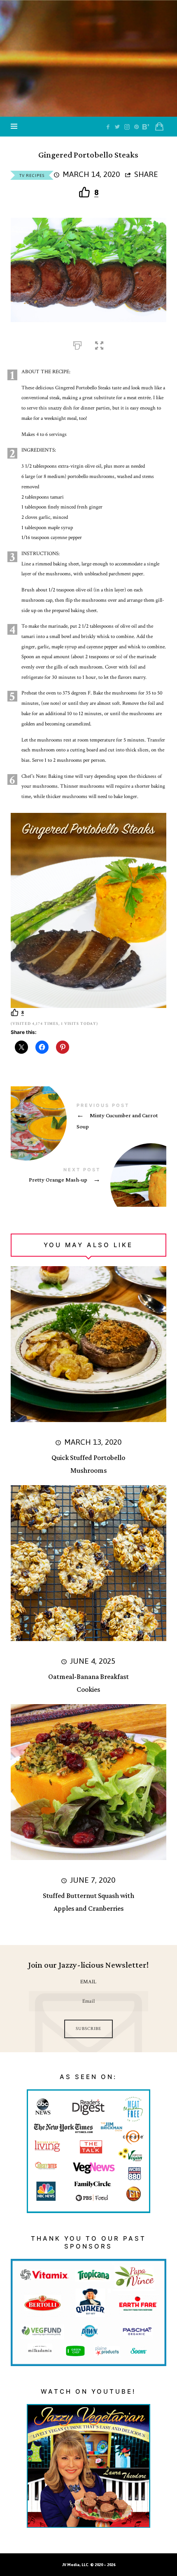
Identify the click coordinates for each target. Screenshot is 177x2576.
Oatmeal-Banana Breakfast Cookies (88, 1683)
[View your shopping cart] (159, 127)
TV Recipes (32, 175)
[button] (99, 344)
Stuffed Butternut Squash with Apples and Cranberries (88, 1902)
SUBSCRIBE (88, 2029)
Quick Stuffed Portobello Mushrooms (88, 1464)
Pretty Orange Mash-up (88, 1177)
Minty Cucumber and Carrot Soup (88, 1118)
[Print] (77, 344)
